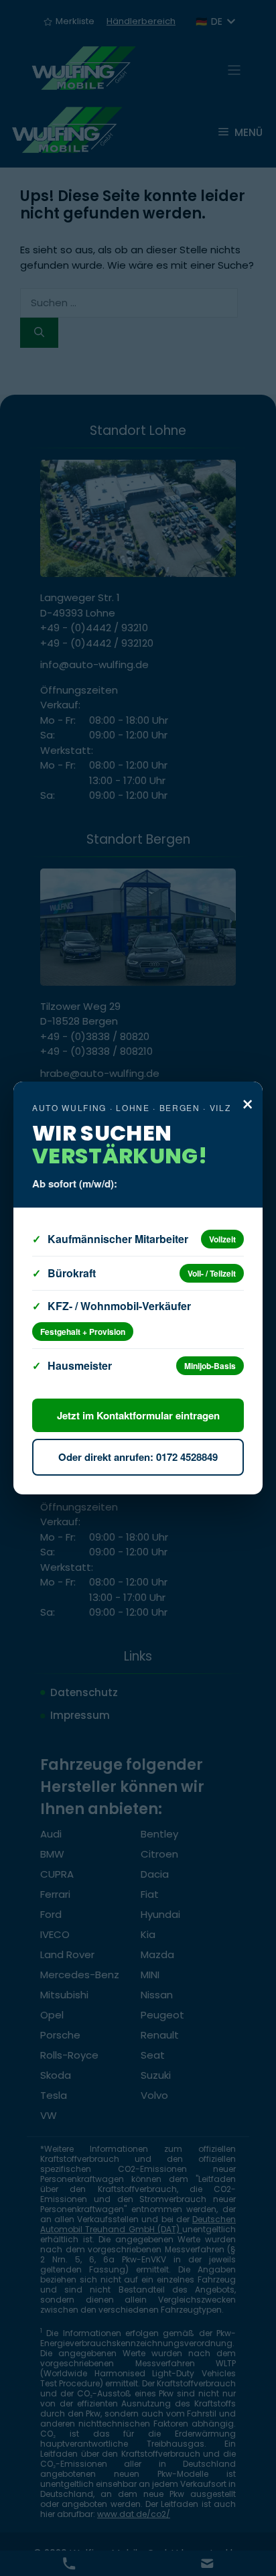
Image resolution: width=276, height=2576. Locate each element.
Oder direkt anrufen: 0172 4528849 (138, 1457)
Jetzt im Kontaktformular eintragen (138, 1415)
